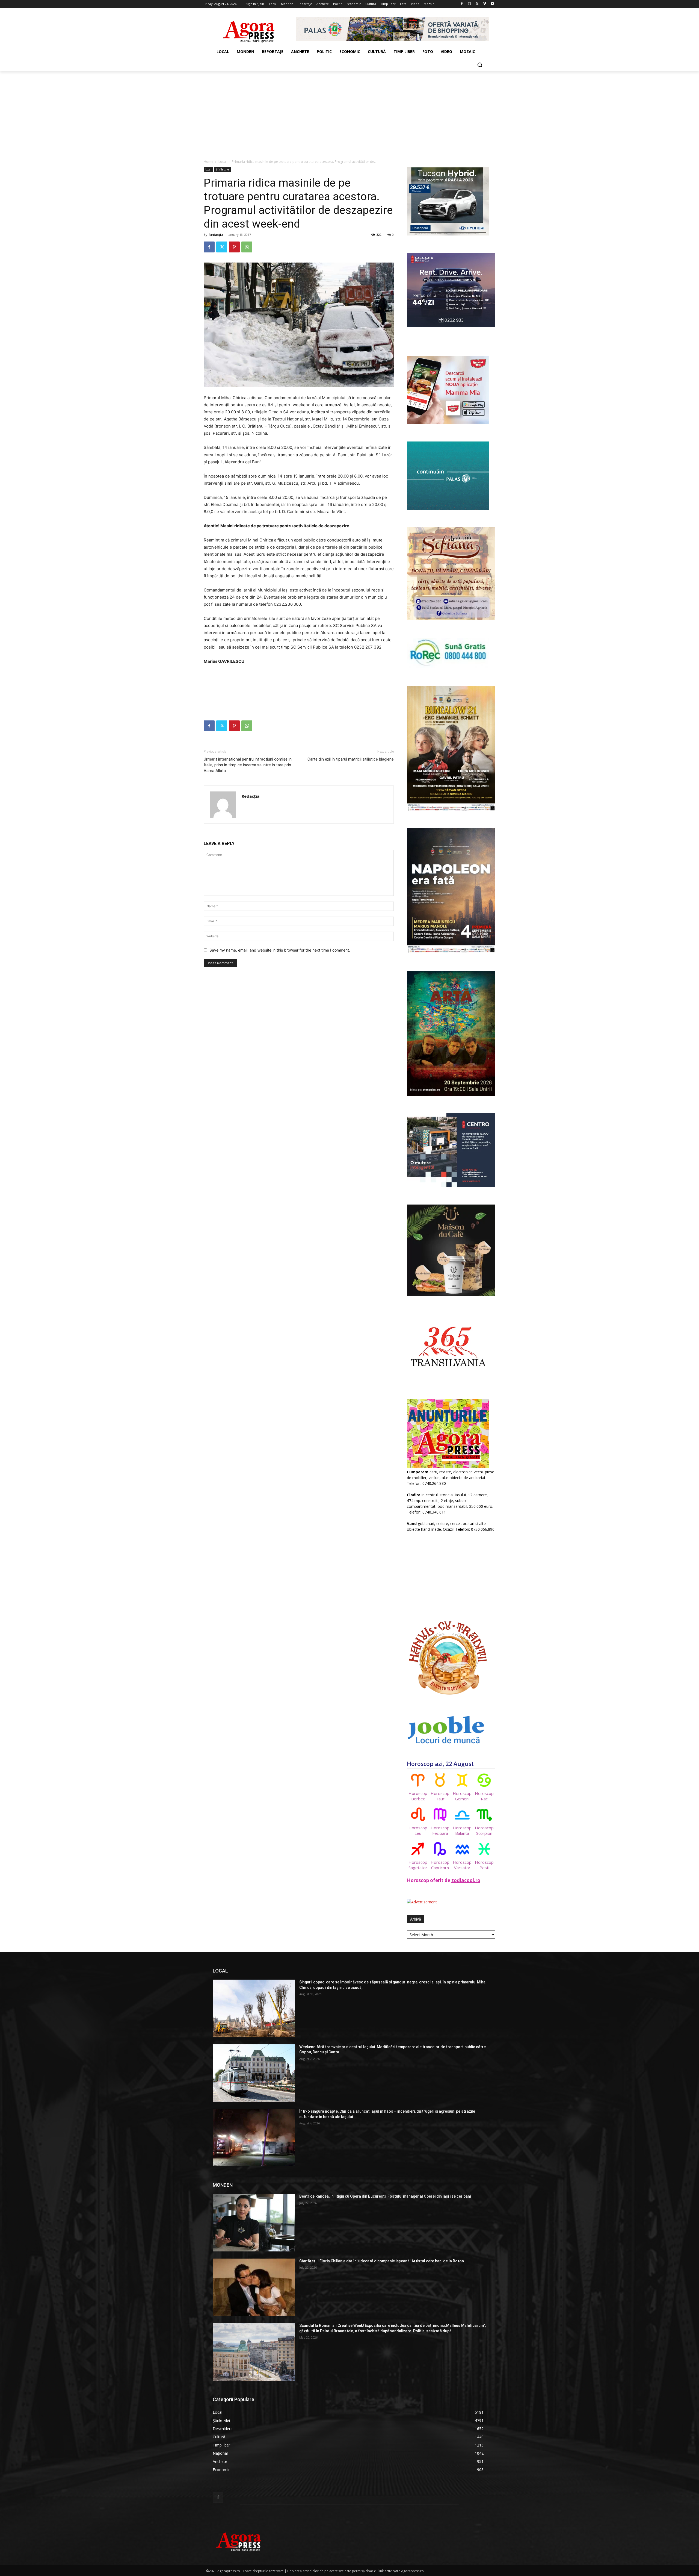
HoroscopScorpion (484, 1830)
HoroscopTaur (440, 1796)
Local (223, 162)
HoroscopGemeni (462, 1796)
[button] (480, 65)
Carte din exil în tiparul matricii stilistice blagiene (351, 759)
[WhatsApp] (247, 247)
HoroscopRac (484, 1796)
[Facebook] (462, 4)
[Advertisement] (349, 112)
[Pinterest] (234, 247)
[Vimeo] (485, 4)
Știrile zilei (223, 169)
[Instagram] (470, 4)
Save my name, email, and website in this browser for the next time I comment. (280, 950)
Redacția (216, 235)
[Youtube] (492, 4)
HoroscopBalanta (462, 1830)
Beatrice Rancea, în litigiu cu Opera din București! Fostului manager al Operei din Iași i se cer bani (385, 2196)
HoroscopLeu (418, 1830)
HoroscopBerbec (418, 1796)
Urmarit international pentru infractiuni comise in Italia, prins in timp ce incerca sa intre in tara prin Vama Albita (248, 765)
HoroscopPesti (484, 1865)
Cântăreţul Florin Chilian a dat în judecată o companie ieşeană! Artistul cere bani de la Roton (382, 2261)
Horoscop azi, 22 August (440, 1764)
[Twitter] (477, 4)
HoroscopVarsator (462, 1865)
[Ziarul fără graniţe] (249, 29)
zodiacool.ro (466, 1880)
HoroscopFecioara (440, 1830)
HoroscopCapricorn (440, 1865)
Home (208, 162)
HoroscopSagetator (418, 1865)
